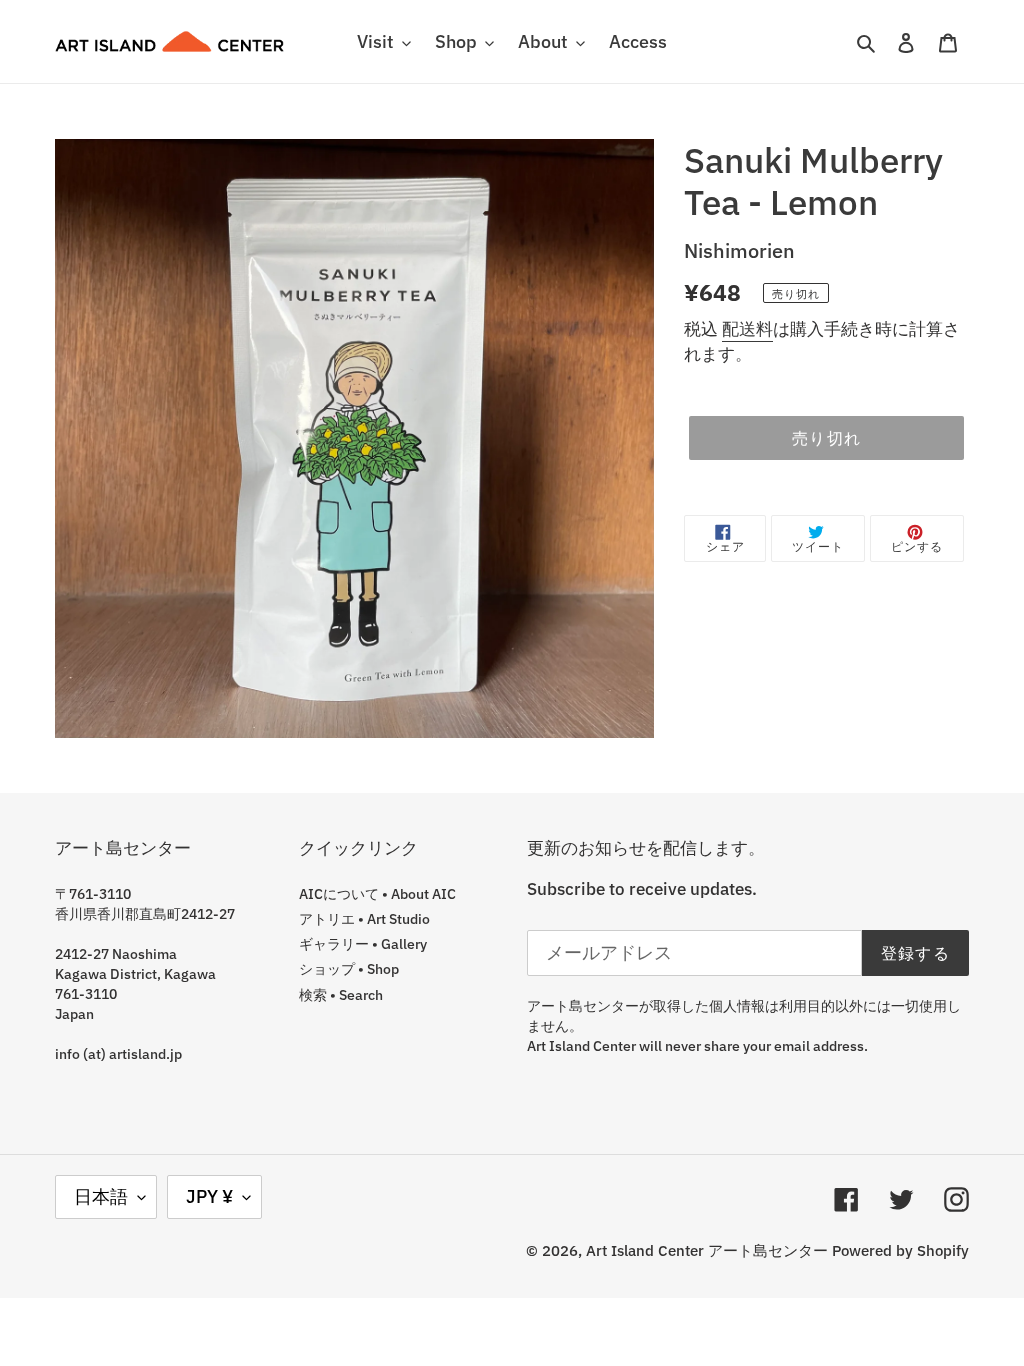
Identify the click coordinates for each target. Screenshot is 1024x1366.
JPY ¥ (209, 1196)
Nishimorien (739, 250)
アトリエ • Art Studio (364, 919)
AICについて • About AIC (377, 894)
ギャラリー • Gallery (363, 944)
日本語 (101, 1196)
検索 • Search (341, 995)
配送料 (747, 329)
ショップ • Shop (349, 969)
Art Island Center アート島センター (707, 1250)
